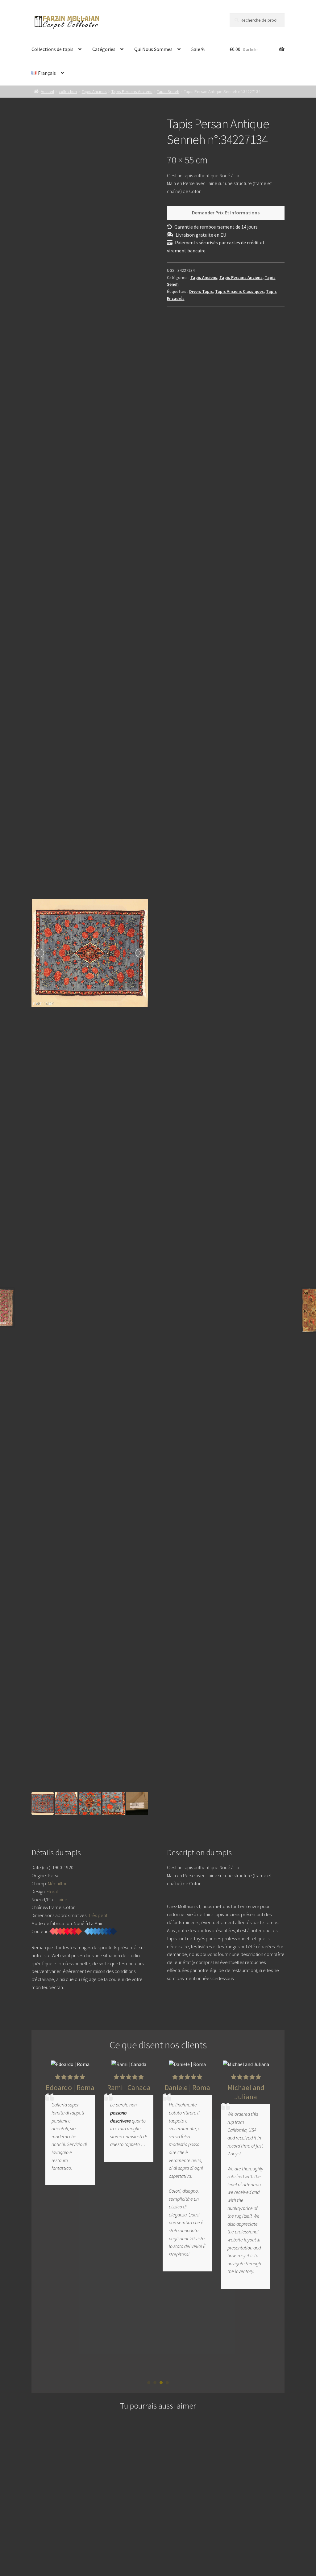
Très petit (98, 1915)
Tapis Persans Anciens (132, 91)
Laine (62, 1899)
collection (68, 91)
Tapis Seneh (168, 91)
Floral (52, 1891)
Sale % (198, 49)
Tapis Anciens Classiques (239, 291)
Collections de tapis (52, 49)
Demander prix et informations (226, 213)
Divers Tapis (201, 291)
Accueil (47, 91)
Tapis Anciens (94, 91)
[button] (149, 2383)
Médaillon (58, 1883)
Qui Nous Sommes (153, 49)
